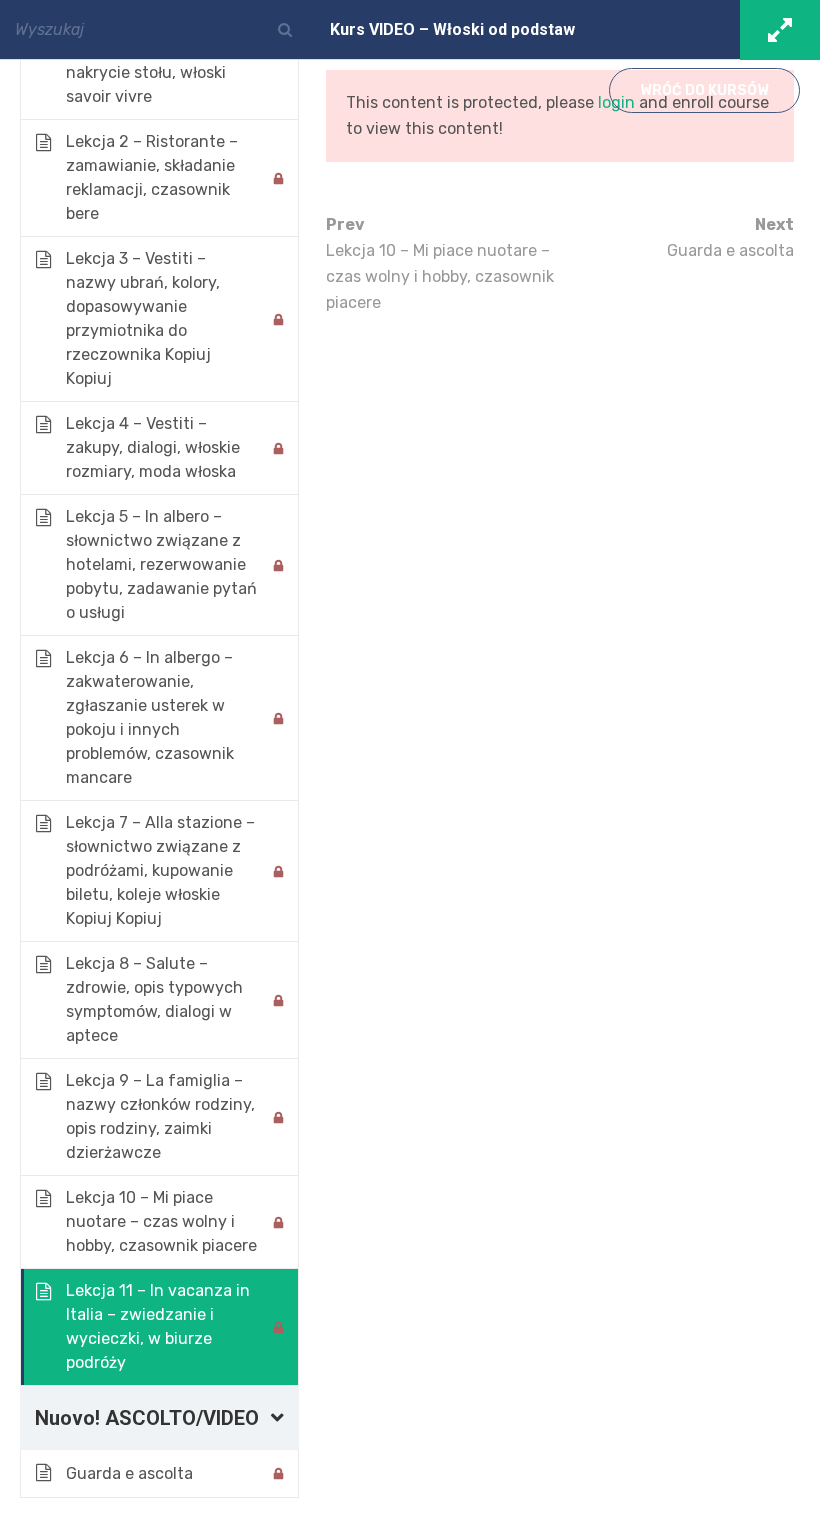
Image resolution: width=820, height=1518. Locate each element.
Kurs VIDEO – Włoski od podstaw (452, 29)
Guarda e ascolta (730, 237)
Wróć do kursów (704, 90)
